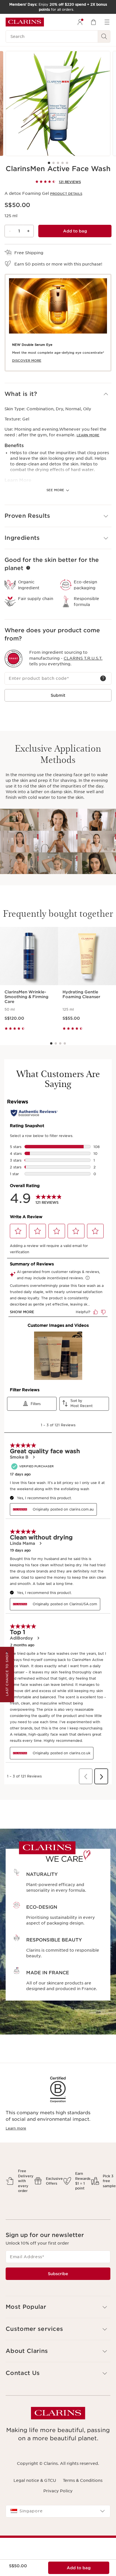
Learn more (16, 2128)
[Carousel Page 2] (53, 163)
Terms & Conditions (83, 2480)
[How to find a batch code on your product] (103, 678)
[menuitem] (80, 22)
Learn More (88, 435)
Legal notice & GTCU (35, 2480)
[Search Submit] (104, 36)
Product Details (66, 194)
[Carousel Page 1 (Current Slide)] (49, 163)
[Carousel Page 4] (63, 163)
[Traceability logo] (14, 659)
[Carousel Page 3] (58, 163)
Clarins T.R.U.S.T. (83, 658)
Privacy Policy (58, 2491)
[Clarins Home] (25, 22)
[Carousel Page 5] (67, 163)
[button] (58, 394)
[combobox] (58, 2511)
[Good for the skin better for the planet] (28, 568)
